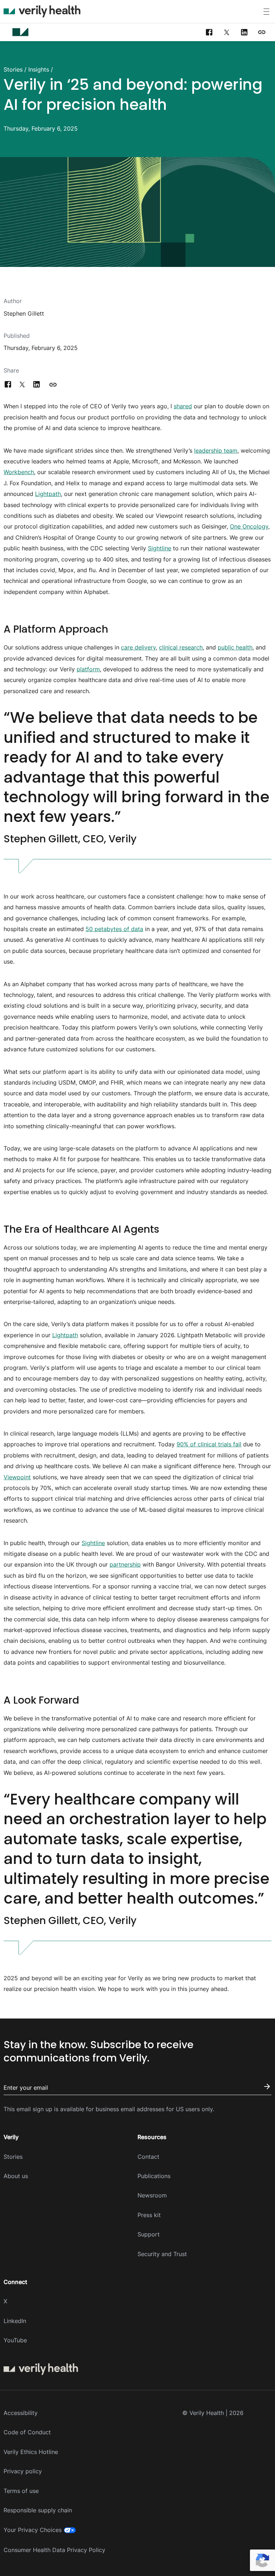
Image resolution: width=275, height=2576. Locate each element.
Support (149, 2234)
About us (16, 2176)
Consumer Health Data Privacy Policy (54, 2550)
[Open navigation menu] (266, 12)
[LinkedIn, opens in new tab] (244, 32)
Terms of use (21, 2491)
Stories (13, 69)
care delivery (138, 647)
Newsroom (152, 2195)
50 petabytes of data (114, 929)
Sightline (160, 548)
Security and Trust (162, 2254)
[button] (262, 32)
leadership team (216, 451)
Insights (39, 69)
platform (88, 669)
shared (183, 406)
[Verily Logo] (42, 11)
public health (235, 647)
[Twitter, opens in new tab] (227, 32)
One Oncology (249, 526)
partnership (125, 1564)
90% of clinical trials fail (209, 1444)
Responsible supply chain (38, 2510)
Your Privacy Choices (33, 2530)
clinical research (181, 647)
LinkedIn (15, 2321)
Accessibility (21, 2413)
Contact (148, 2157)
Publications (154, 2176)
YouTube (15, 2340)
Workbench (19, 472)
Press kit (149, 2215)
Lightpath (48, 494)
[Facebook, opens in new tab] (209, 32)
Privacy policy (23, 2471)
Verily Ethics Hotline (31, 2452)
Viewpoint (17, 1477)
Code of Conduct (27, 2432)
